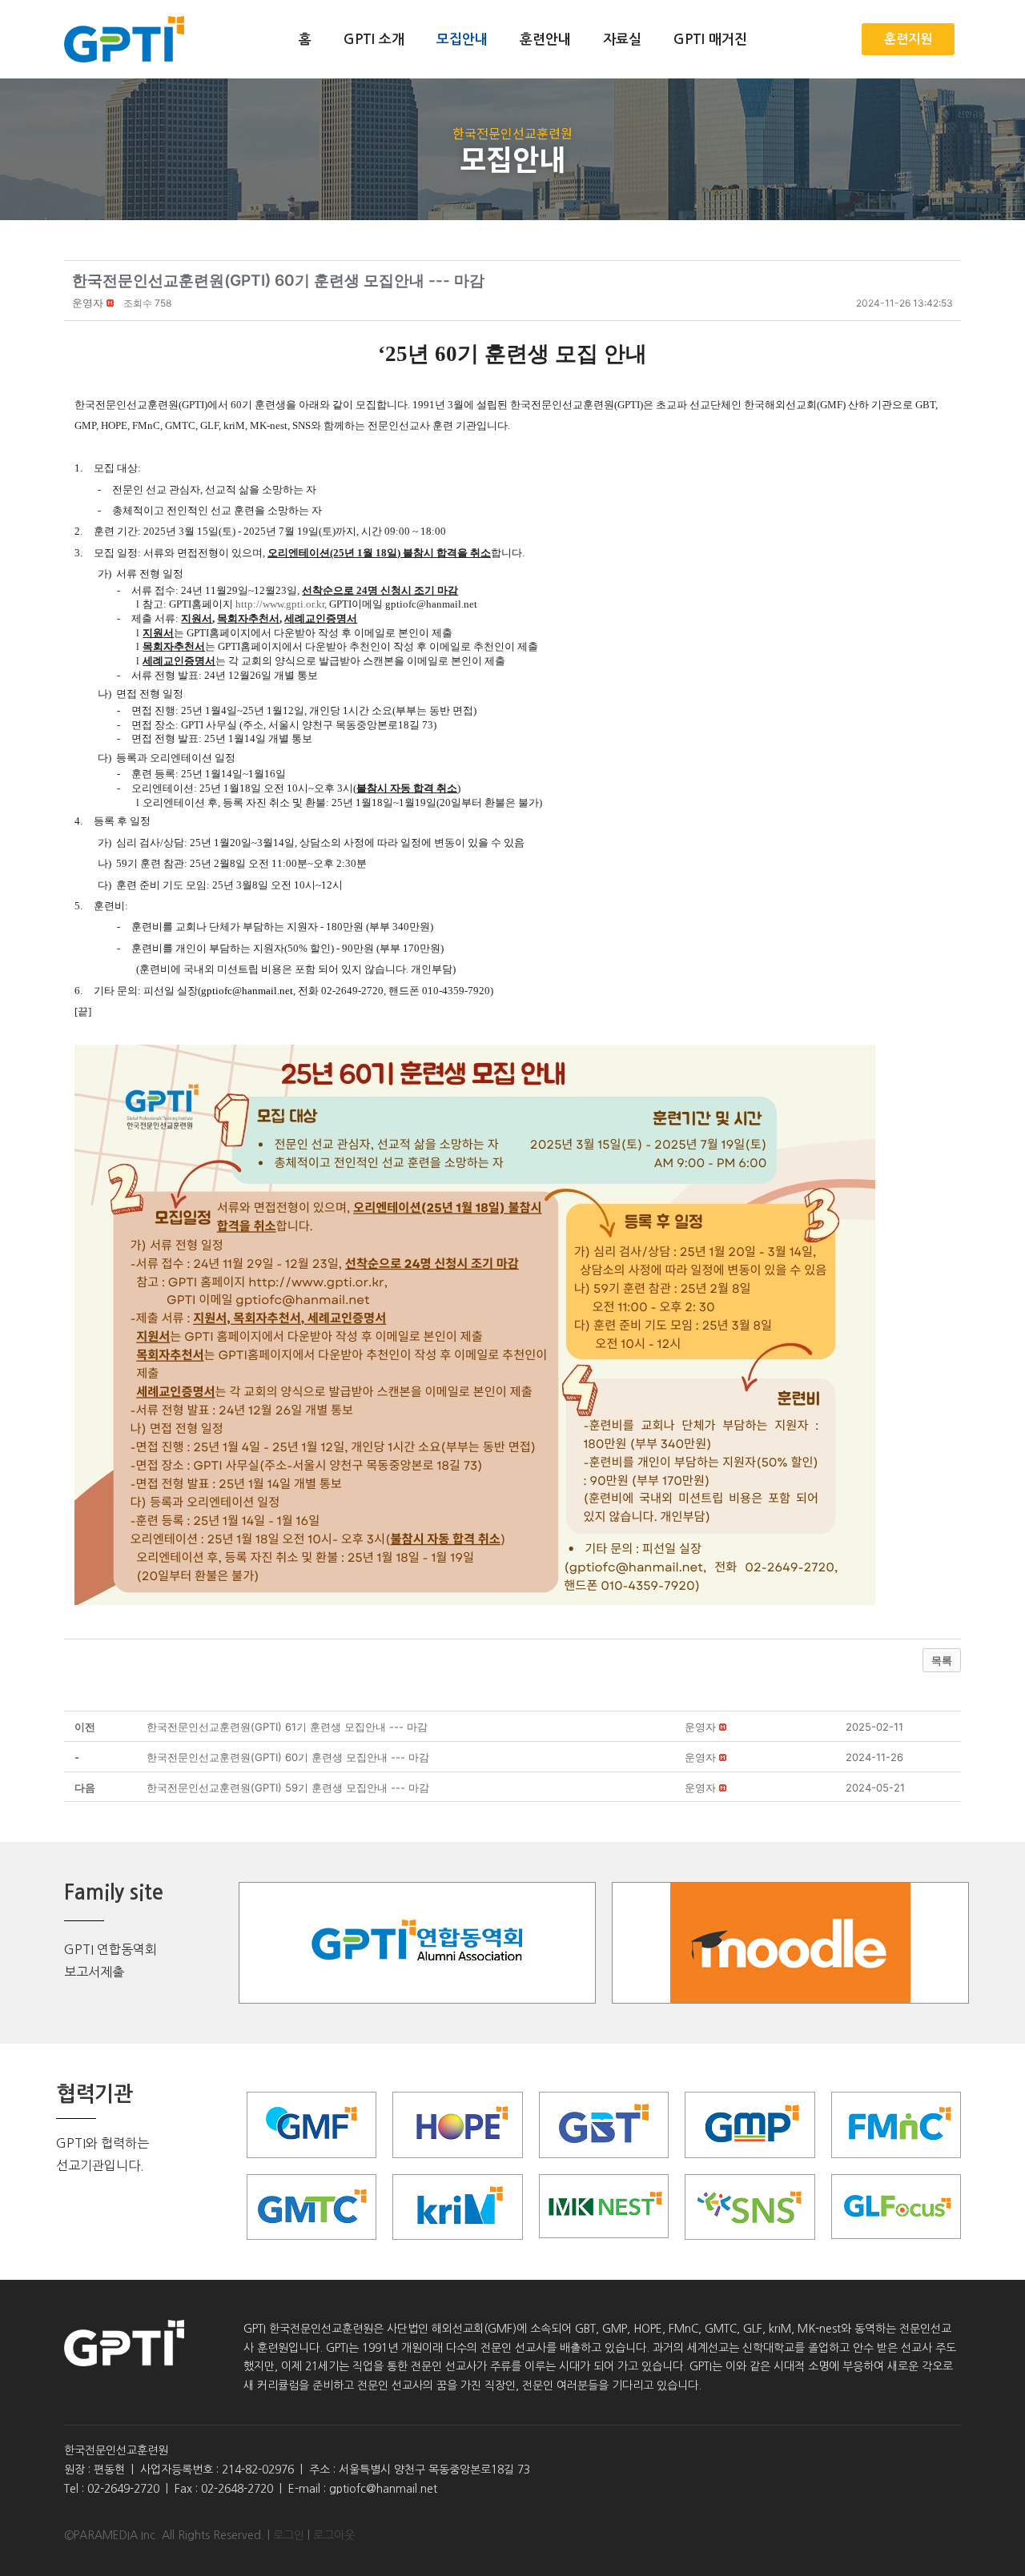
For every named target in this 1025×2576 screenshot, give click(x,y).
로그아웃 (334, 2535)
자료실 (622, 40)
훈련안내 (545, 40)
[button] (88, 303)
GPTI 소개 (374, 40)
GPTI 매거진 (710, 40)
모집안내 (462, 40)
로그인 (289, 2535)
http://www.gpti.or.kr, (281, 604)
